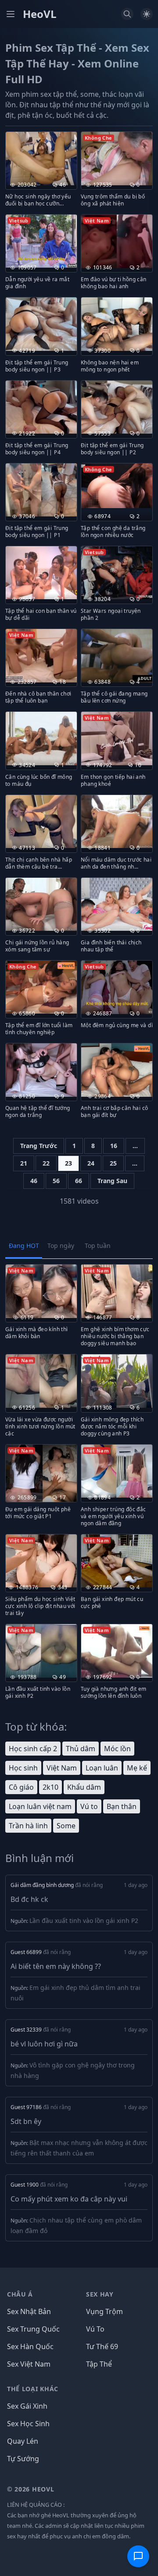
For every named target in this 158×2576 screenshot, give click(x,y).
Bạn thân (122, 1806)
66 (79, 1181)
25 (113, 1163)
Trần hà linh (28, 1826)
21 (24, 1163)
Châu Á (20, 2294)
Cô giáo (21, 1787)
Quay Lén (23, 2441)
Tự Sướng (23, 2459)
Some (66, 1826)
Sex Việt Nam (29, 2364)
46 (34, 1181)
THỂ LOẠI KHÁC (33, 2389)
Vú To (95, 2329)
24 (91, 1163)
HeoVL (40, 14)
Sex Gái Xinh (27, 2406)
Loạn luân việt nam (40, 1806)
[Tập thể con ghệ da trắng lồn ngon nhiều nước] (117, 486)
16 (114, 1146)
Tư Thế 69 (102, 2346)
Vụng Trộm (104, 2311)
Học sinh (23, 1768)
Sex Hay (100, 2294)
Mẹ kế (137, 1768)
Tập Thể (99, 2364)
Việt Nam (62, 1768)
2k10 (50, 1787)
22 (46, 1163)
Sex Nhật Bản (29, 2311)
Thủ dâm (81, 1749)
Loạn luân (102, 1768)
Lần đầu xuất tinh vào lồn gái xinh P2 (84, 1921)
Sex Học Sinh (28, 2424)
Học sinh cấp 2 (33, 1749)
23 (68, 1163)
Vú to (89, 1806)
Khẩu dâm (84, 1787)
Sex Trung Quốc (33, 2329)
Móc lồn (117, 1749)
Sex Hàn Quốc (30, 2346)
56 (56, 1181)
